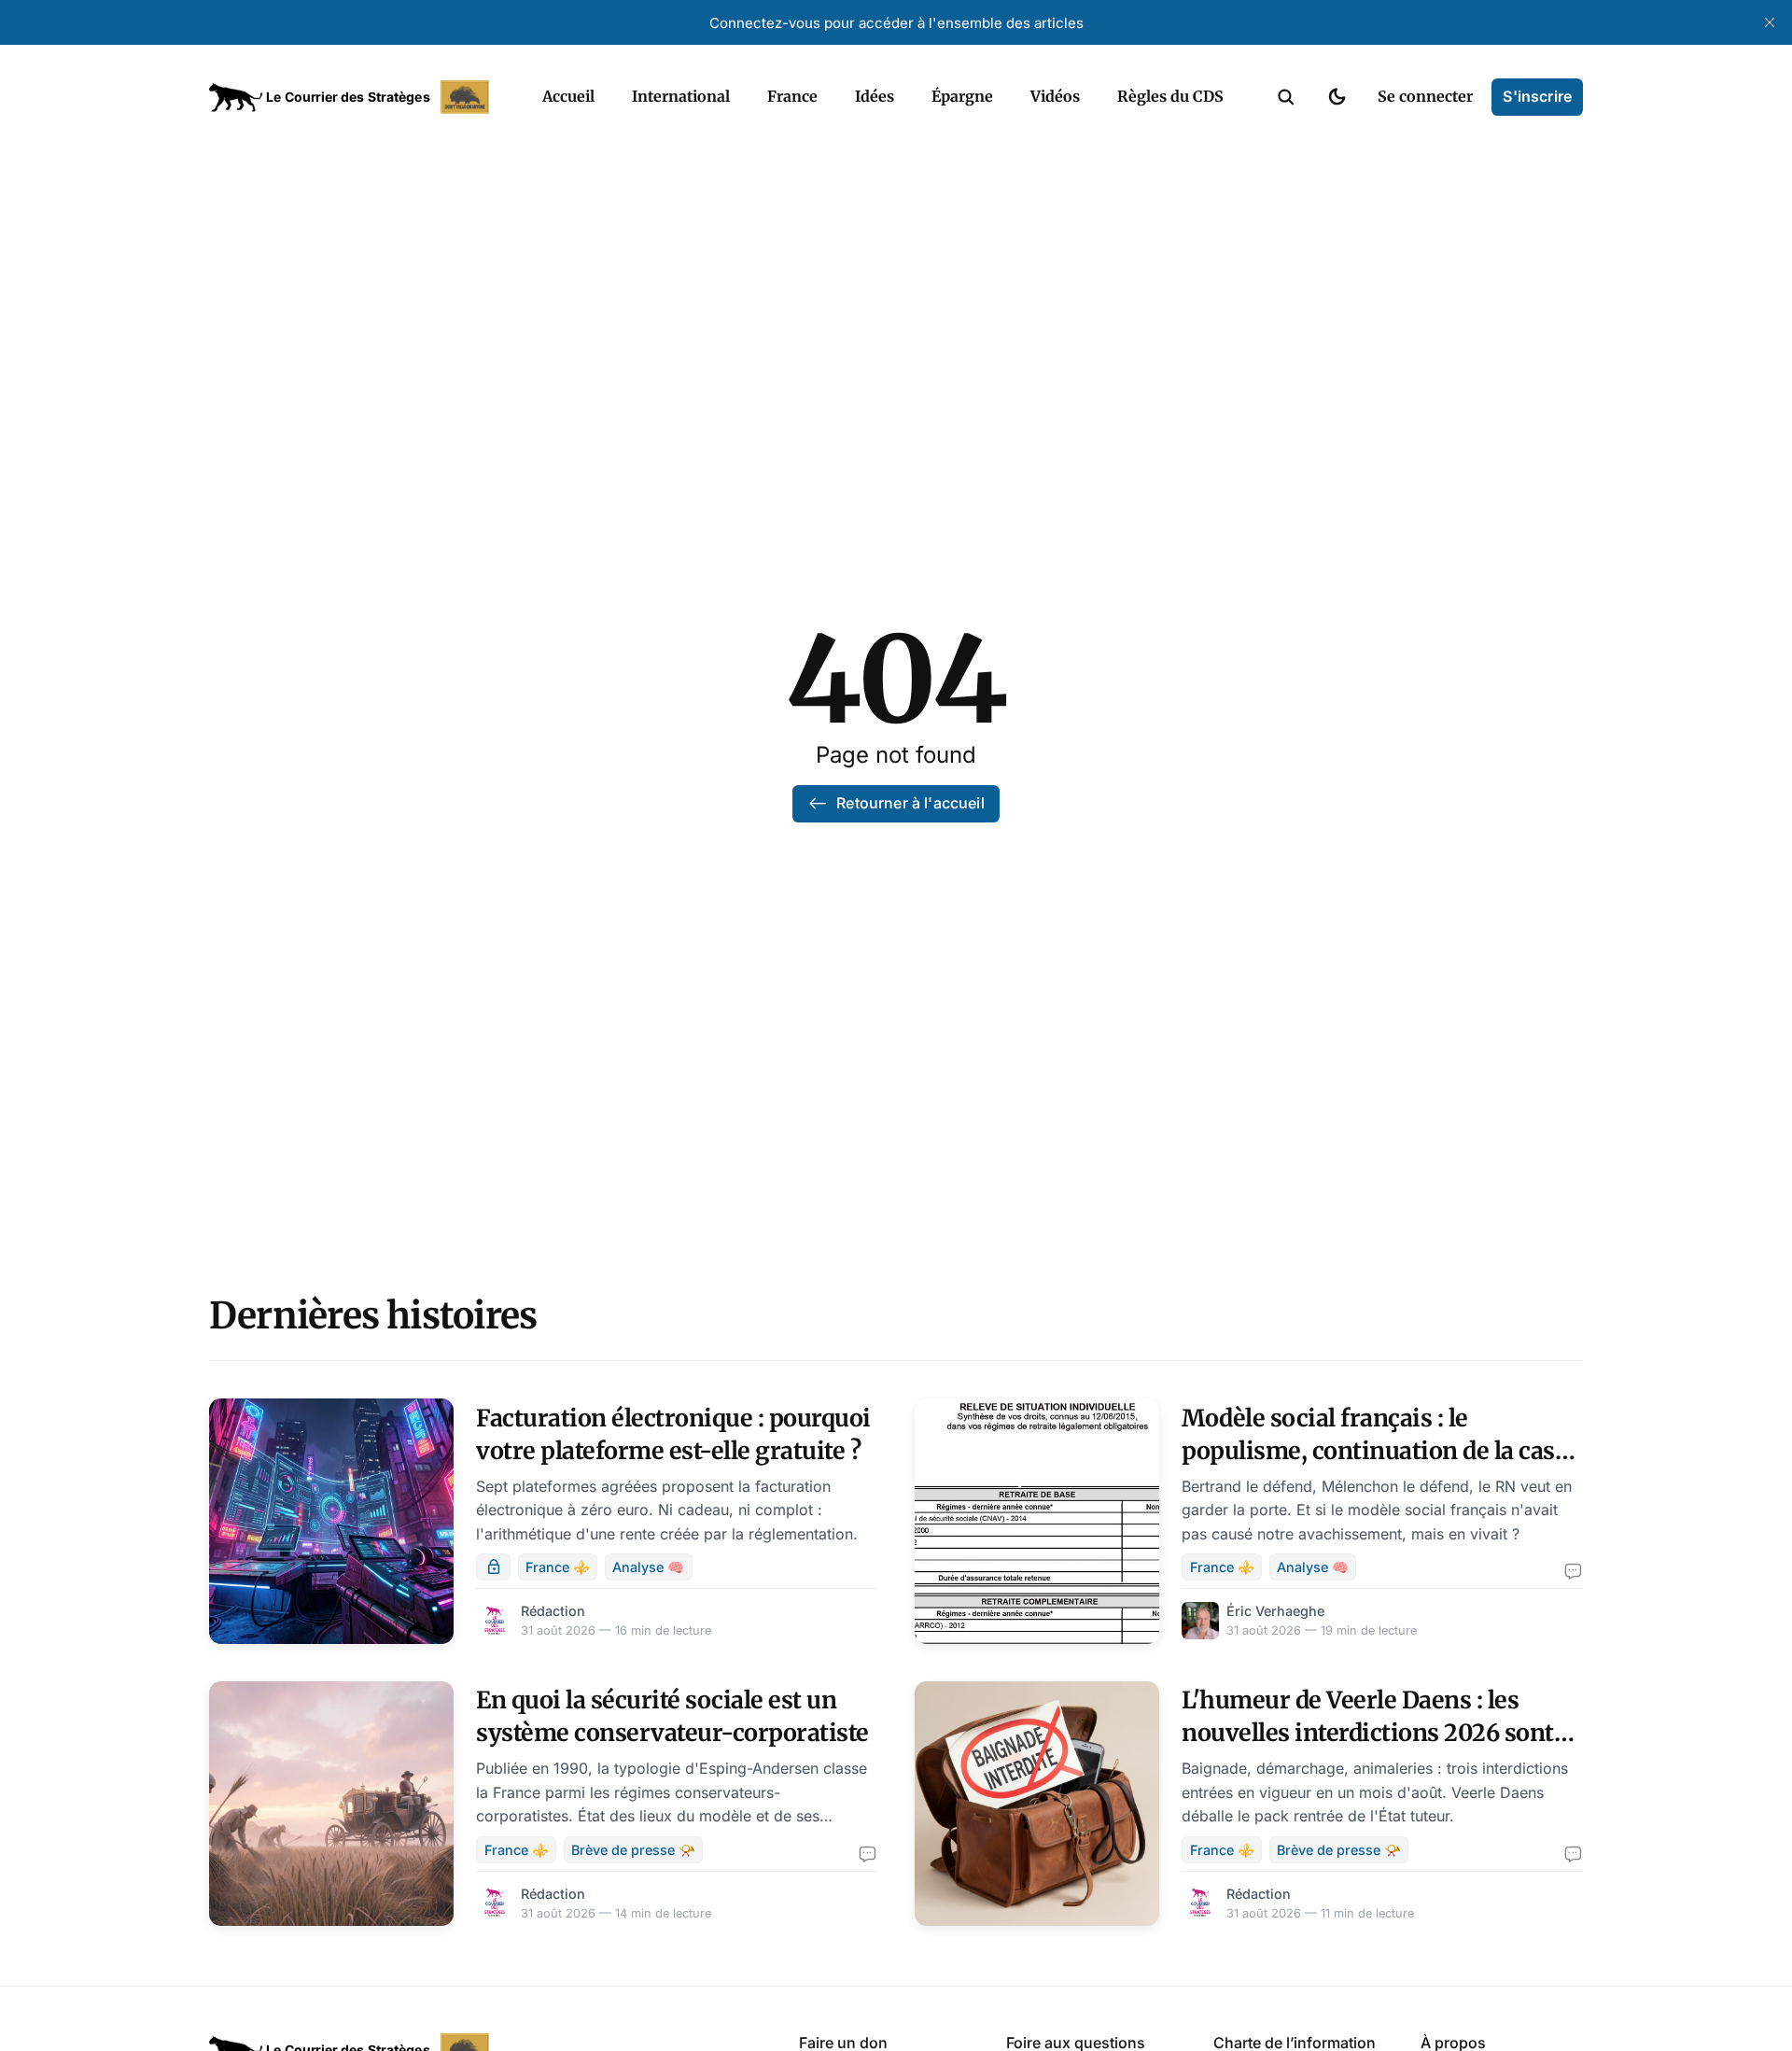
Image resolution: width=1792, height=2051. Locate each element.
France (792, 96)
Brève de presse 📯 (633, 1850)
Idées (875, 96)
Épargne (962, 96)
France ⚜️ (558, 1567)
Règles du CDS (1170, 96)
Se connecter (1425, 96)
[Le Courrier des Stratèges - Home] (355, 97)
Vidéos (1055, 96)
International (681, 96)
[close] (1770, 22)
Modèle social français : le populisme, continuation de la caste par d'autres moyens (1379, 1451)
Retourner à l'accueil (910, 803)
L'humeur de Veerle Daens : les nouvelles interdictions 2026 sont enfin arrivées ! (1368, 1733)
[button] (1286, 97)
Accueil (568, 96)
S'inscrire (1537, 96)
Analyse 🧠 (648, 1567)
